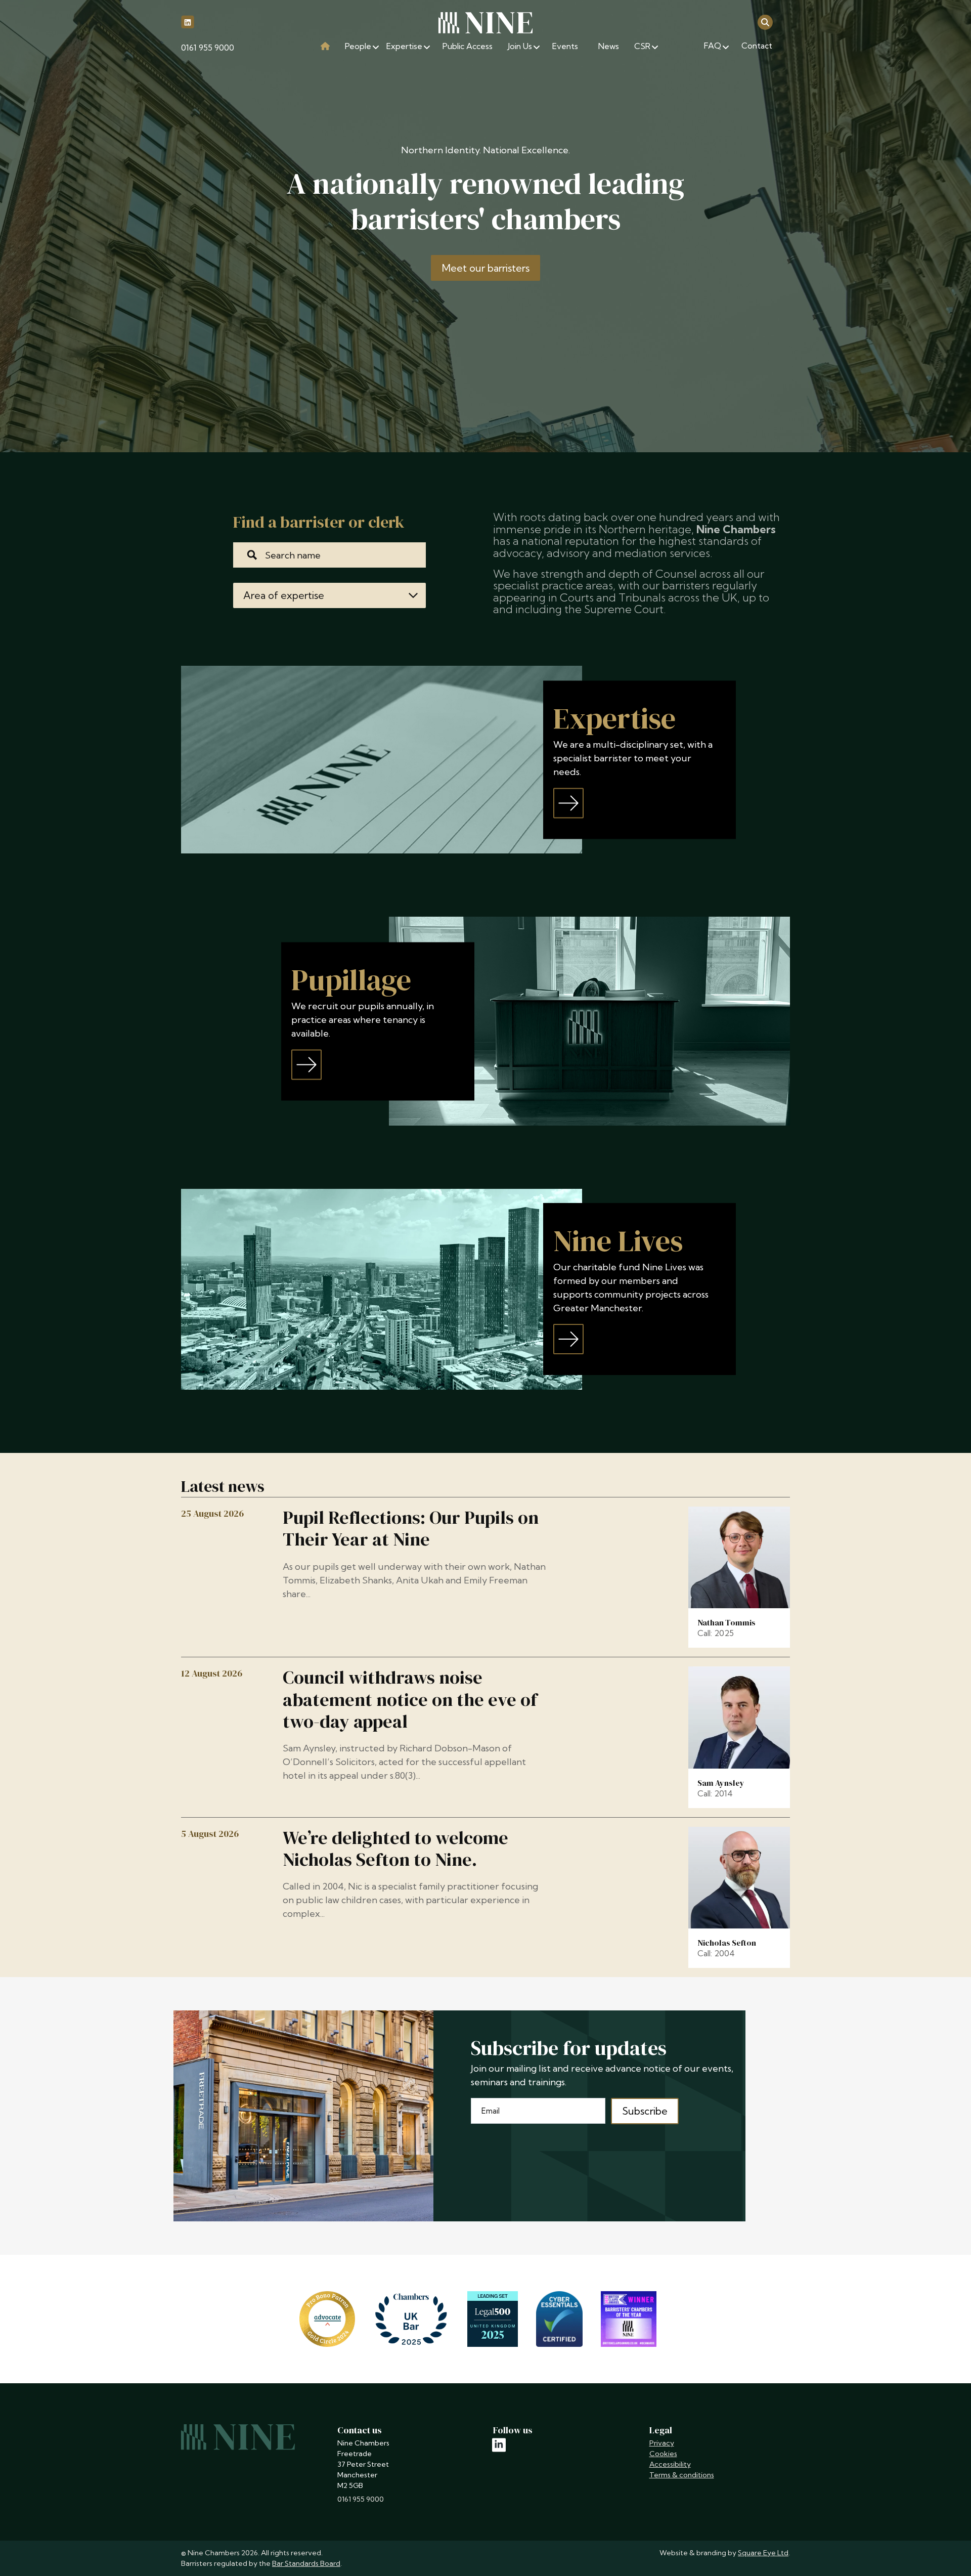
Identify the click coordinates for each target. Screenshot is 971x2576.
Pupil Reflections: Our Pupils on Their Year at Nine (411, 1528)
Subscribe (645, 2111)
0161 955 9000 (208, 48)
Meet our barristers (486, 268)
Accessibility (670, 2464)
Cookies (663, 2454)
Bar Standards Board (306, 2563)
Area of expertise (284, 595)
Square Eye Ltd (763, 2553)
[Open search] (765, 22)
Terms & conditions (682, 2475)
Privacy (662, 2443)
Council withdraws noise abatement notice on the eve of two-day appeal (410, 1699)
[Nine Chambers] (485, 23)
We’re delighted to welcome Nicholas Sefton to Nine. (395, 1849)
